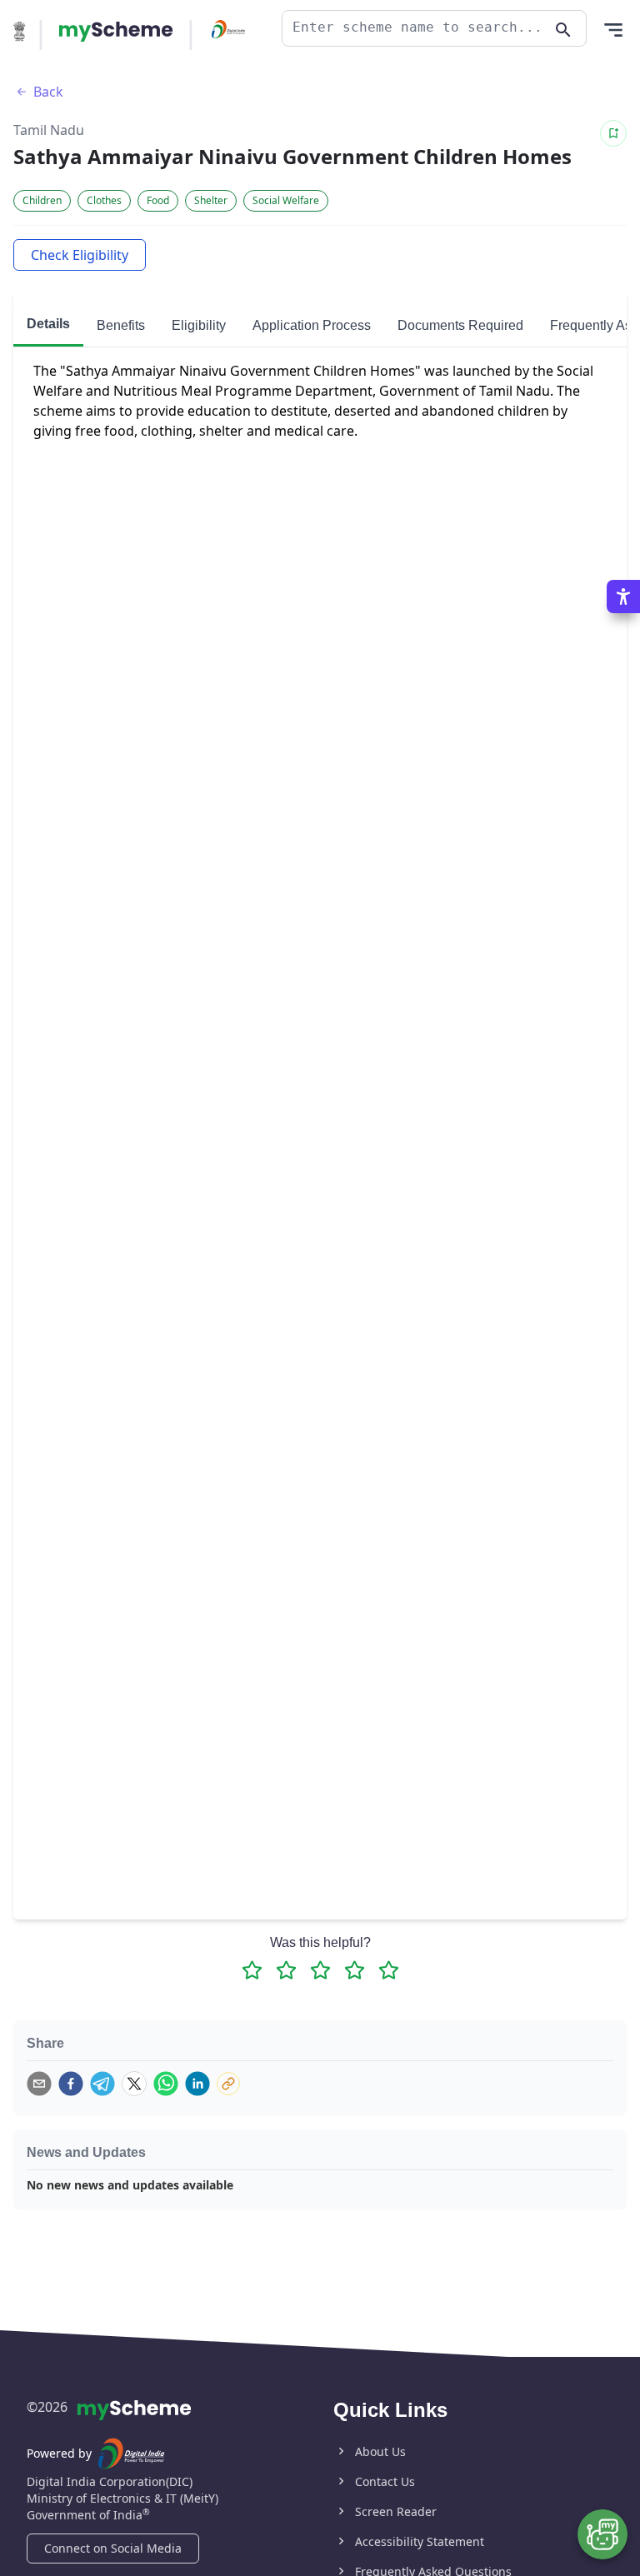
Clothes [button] (104, 200)
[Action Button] (116, 32)
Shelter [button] (211, 200)
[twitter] (134, 2084)
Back (48, 92)
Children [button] (42, 200)
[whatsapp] (166, 2084)
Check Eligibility (80, 255)
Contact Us (385, 2481)
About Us (380, 2451)
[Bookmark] (613, 133)
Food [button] (158, 200)
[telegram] (102, 2084)
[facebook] (71, 2084)
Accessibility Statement (420, 2541)
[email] (39, 2084)
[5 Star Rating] (389, 1970)
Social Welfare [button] (286, 200)
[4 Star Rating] (355, 1970)
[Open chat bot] (602, 2534)
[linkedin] (197, 2084)
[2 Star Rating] (286, 1970)
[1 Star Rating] (252, 1970)
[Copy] (228, 2084)
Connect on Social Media (113, 2548)
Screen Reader (396, 2511)
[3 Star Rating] (320, 1970)
